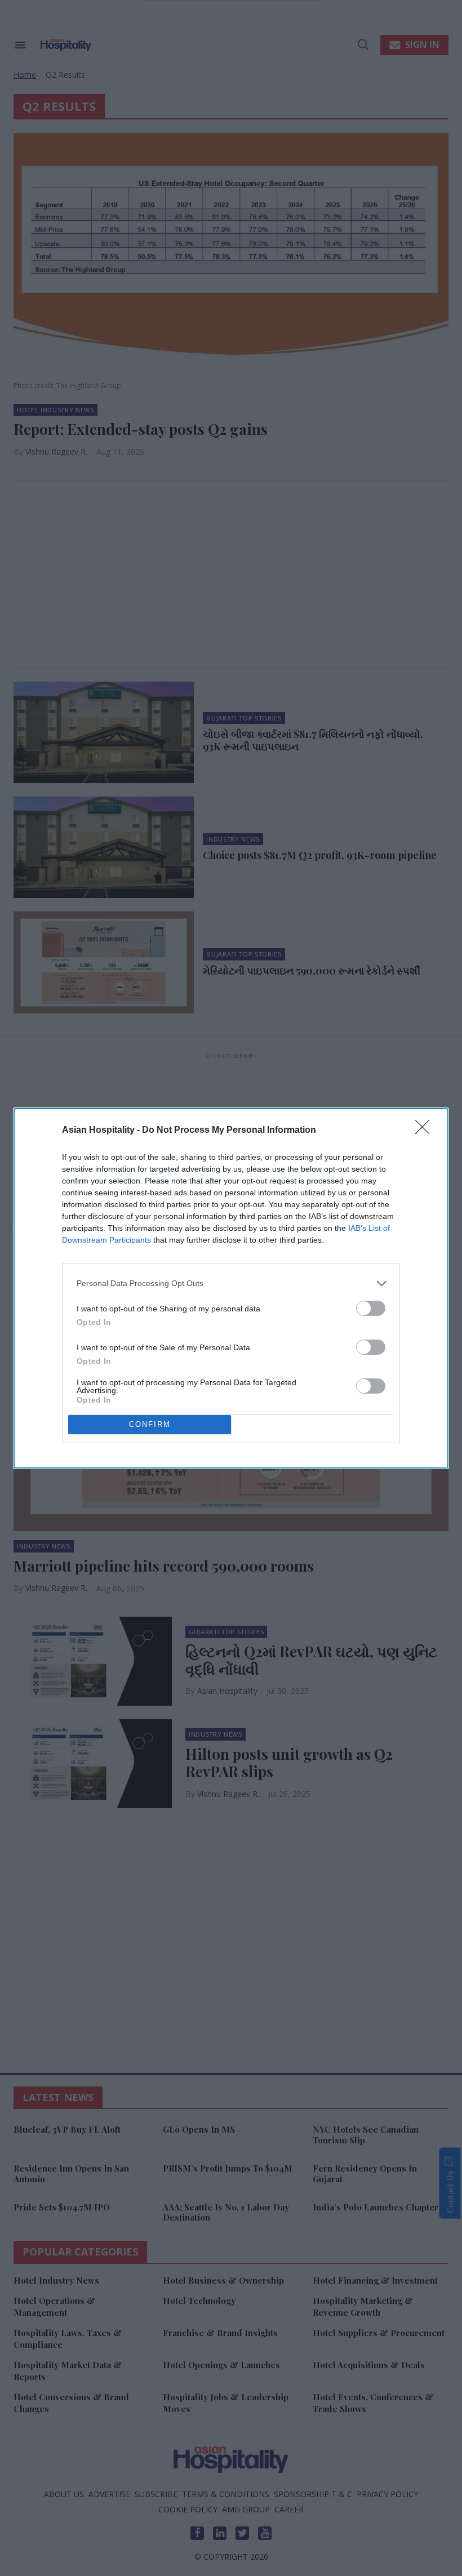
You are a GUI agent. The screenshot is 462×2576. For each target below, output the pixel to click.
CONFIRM (150, 1424)
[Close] (426, 1131)
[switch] (371, 1308)
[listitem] (231, 1283)
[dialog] (231, 1288)
